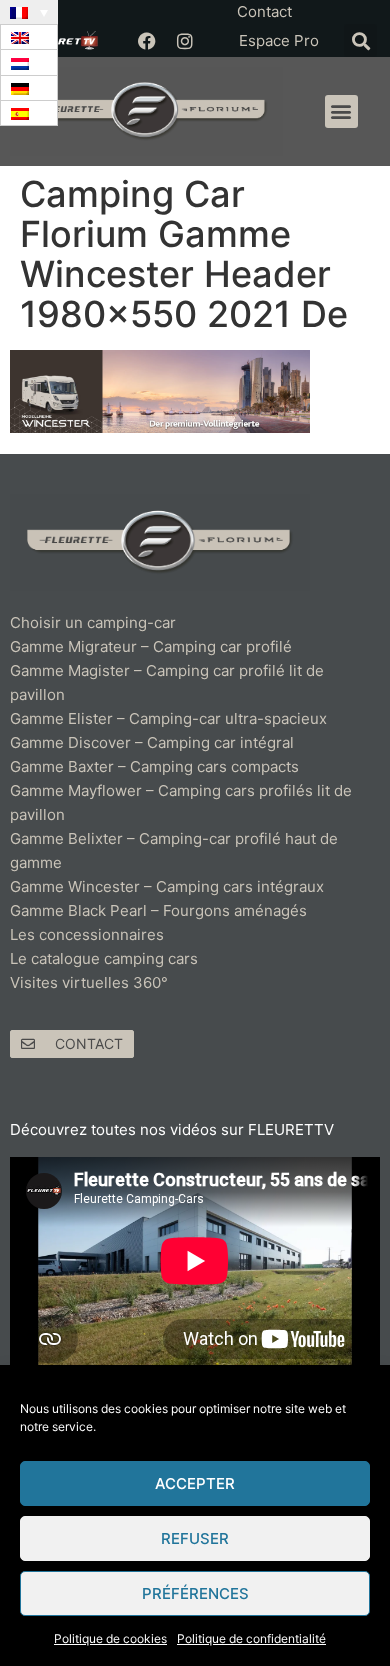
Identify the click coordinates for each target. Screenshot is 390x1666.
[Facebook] (147, 41)
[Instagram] (185, 41)
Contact (264, 11)
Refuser (195, 1538)
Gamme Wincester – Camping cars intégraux (167, 886)
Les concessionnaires (87, 934)
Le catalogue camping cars (104, 958)
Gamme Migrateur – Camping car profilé (151, 646)
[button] (360, 40)
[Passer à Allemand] (29, 88)
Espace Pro (279, 40)
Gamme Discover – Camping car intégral (152, 742)
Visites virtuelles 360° (89, 982)
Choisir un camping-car (93, 622)
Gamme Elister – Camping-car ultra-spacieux (168, 718)
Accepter (195, 1483)
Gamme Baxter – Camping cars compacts (154, 766)
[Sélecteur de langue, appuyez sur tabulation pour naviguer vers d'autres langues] (29, 12)
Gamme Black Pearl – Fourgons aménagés (158, 910)
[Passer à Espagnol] (29, 113)
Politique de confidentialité (251, 1638)
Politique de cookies (110, 1638)
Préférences (195, 1593)
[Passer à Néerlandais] (29, 62)
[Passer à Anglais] (29, 37)
